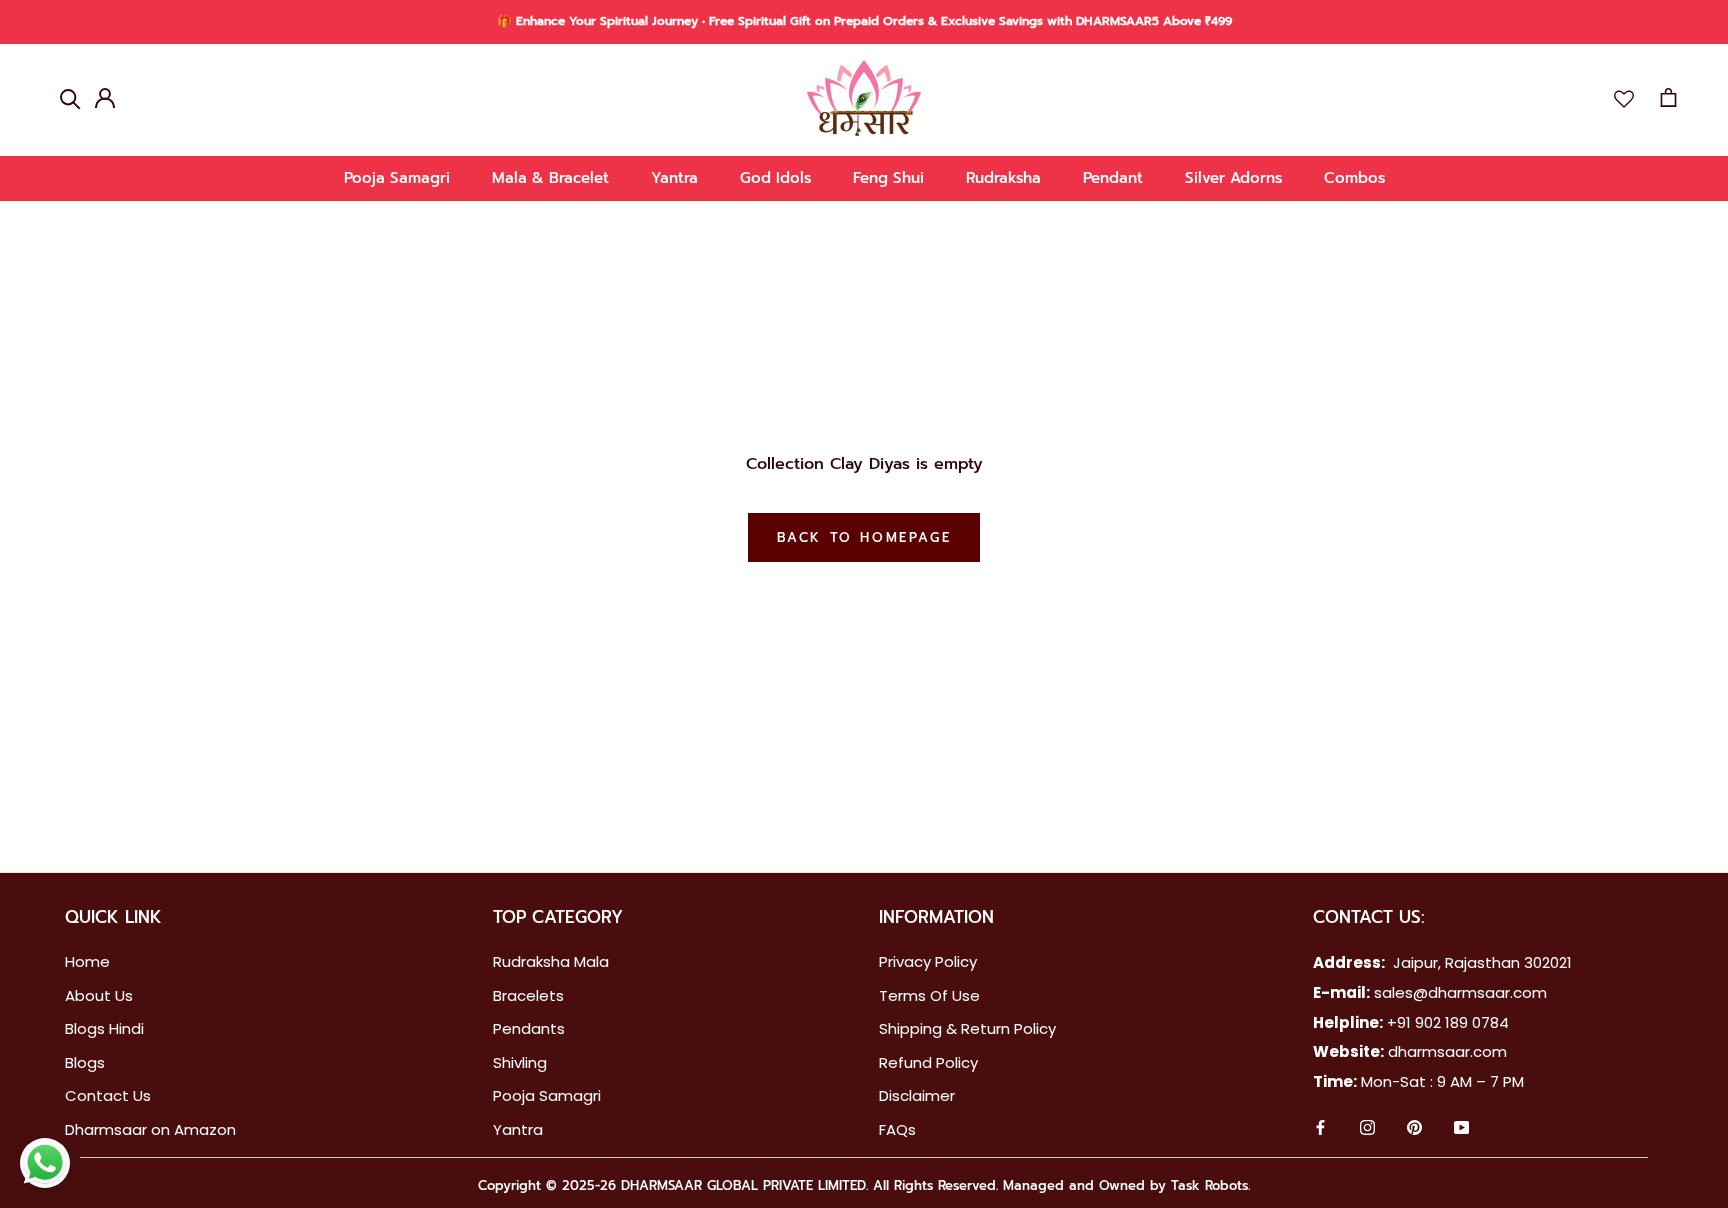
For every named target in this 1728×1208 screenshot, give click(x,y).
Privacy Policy (928, 961)
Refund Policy (928, 1062)
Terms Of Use (929, 995)
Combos (1354, 178)
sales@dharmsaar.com (1460, 992)
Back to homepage (864, 537)
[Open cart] (1668, 97)
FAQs (897, 1129)
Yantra (674, 178)
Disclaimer (917, 1095)
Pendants (529, 1028)
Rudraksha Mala (551, 961)
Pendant (1113, 178)
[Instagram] (1367, 1130)
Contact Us (108, 1095)
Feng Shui (888, 178)
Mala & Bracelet (550, 178)
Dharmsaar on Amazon (150, 1129)
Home (87, 961)
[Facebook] (1320, 1130)
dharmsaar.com (1447, 1051)
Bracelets (528, 995)
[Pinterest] (1414, 1130)
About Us (99, 995)
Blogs (85, 1062)
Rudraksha (1003, 178)
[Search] (70, 97)
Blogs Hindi (104, 1028)
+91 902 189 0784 (1448, 1022)
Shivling (520, 1062)
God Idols (775, 178)
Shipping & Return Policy (967, 1028)
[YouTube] (1461, 1130)
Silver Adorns (1233, 178)
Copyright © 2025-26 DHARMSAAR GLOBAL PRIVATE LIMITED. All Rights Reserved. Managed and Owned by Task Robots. (864, 1185)
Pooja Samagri (397, 178)
